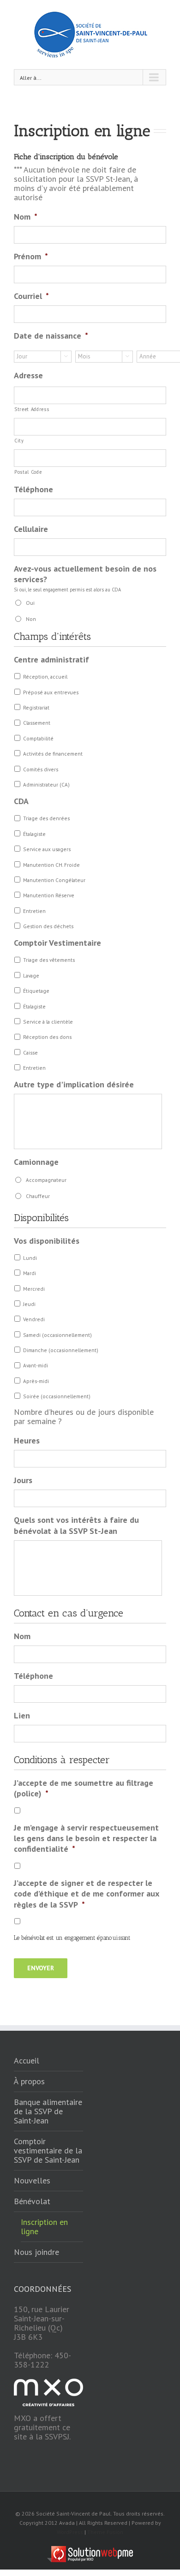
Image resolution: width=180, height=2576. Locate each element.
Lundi (30, 1258)
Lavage (31, 975)
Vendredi (34, 1319)
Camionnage (36, 1162)
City (19, 441)
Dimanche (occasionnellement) (61, 1350)
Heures (27, 1440)
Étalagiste (34, 834)
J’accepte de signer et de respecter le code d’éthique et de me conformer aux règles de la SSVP (86, 1894)
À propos (29, 2081)
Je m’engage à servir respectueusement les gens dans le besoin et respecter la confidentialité (86, 1838)
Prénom (31, 256)
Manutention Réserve (49, 895)
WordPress (70, 2532)
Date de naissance (51, 336)
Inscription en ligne (44, 2227)
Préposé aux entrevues (51, 692)
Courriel (31, 296)
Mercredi (34, 1289)
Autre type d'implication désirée (74, 1084)
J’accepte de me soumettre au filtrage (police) (84, 1788)
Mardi (30, 1273)
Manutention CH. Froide (51, 865)
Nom (26, 217)
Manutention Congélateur (54, 880)
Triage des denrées (46, 818)
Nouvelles (32, 2180)
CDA (21, 801)
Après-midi (36, 1381)
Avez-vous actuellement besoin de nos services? (85, 574)
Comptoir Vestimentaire (57, 943)
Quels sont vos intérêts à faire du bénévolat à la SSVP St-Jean (76, 1525)
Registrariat (36, 707)
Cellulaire (31, 529)
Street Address (32, 409)
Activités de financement (53, 754)
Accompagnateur (46, 1180)
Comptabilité (38, 738)
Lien (22, 1715)
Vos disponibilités (47, 1241)
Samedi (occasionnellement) (57, 1335)
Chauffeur (38, 1196)
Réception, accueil (45, 677)
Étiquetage (36, 991)
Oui (30, 603)
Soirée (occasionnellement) (57, 1396)
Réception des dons (47, 1037)
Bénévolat (32, 2201)
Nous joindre (36, 2252)
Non (31, 619)
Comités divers (41, 769)
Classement (37, 723)
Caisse (30, 1052)
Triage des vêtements (49, 960)
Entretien (34, 911)
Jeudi (29, 1304)
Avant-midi (36, 1365)
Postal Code (28, 472)
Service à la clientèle (48, 1022)
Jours (23, 1480)
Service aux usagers (47, 849)
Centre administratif (51, 659)
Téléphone (33, 489)
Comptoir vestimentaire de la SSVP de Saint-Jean (48, 2150)
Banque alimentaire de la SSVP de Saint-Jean (48, 2111)
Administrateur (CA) (46, 784)
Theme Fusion (105, 2532)
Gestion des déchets (48, 926)
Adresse (28, 375)
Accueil (27, 2060)
